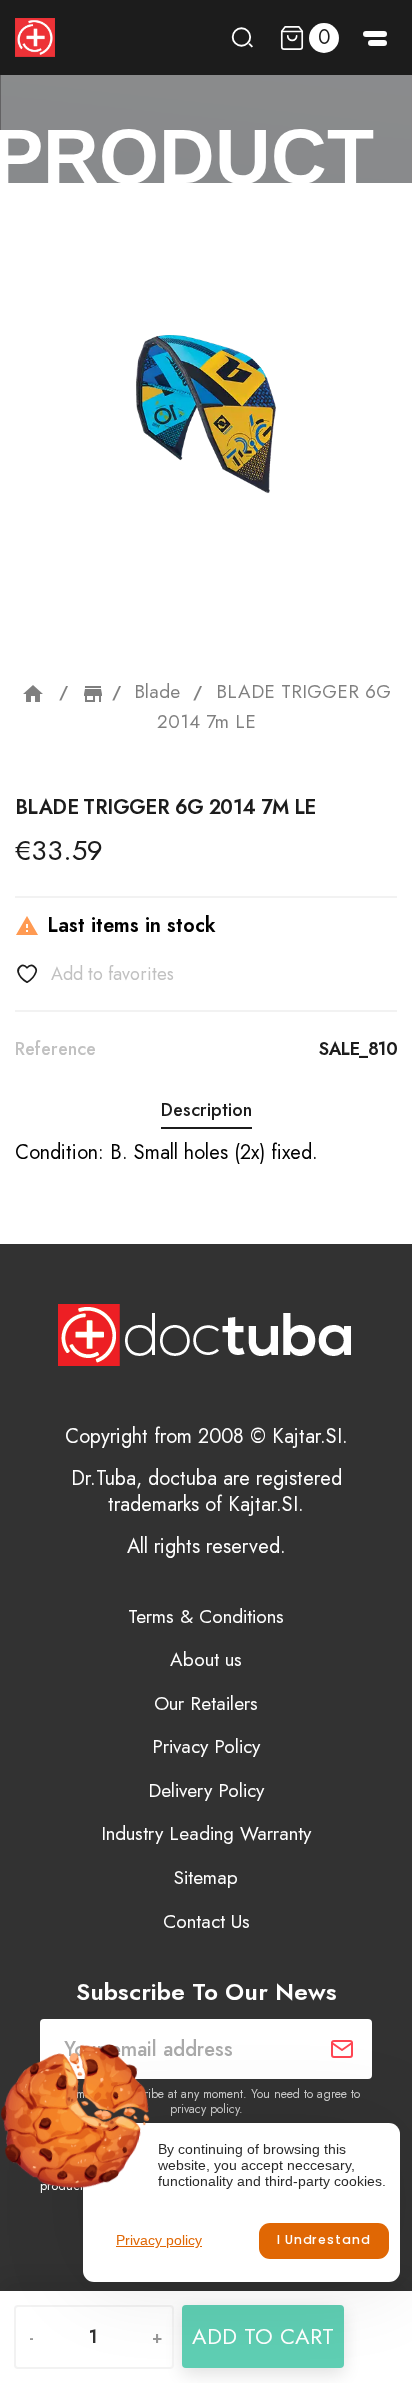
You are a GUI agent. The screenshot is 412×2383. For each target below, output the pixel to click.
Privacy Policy (206, 1746)
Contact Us (206, 1921)
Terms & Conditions (206, 1616)
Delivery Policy (206, 1790)
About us (206, 1659)
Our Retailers (206, 1703)
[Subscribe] (342, 2049)
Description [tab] (206, 1110)
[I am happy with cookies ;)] (323, 2241)
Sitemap (206, 1877)
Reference (55, 1049)
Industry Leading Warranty (206, 1833)
